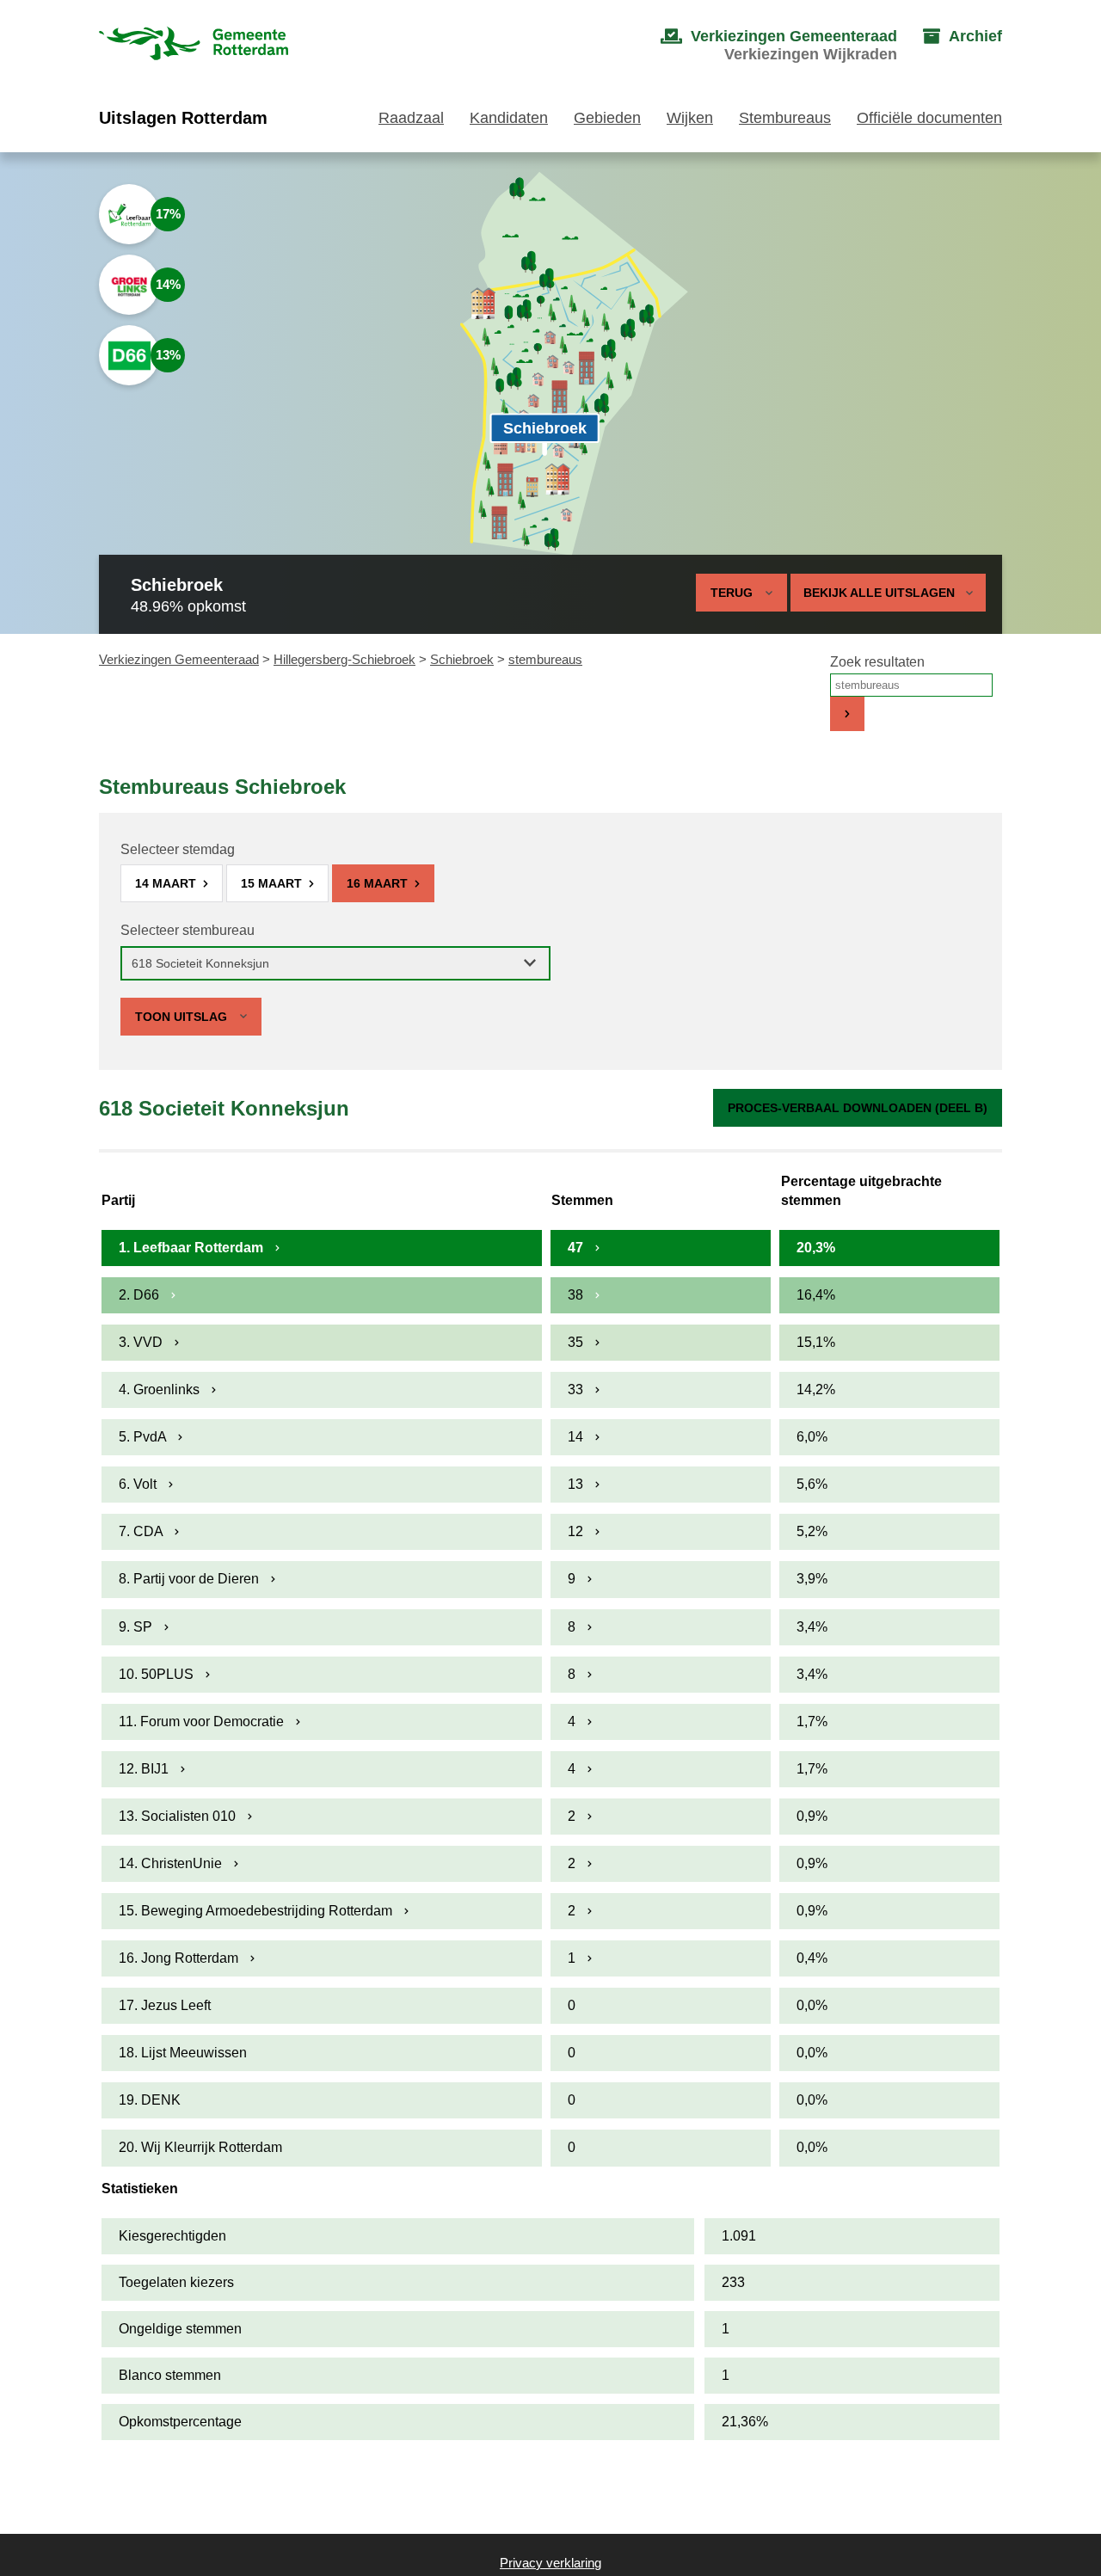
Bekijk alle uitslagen (879, 593)
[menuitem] (762, 46)
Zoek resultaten (877, 662)
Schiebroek (462, 659)
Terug (732, 593)
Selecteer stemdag (178, 849)
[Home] (194, 45)
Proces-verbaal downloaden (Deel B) (858, 1108)
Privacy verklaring (550, 2563)
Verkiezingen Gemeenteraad (179, 659)
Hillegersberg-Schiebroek (344, 659)
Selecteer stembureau (188, 930)
